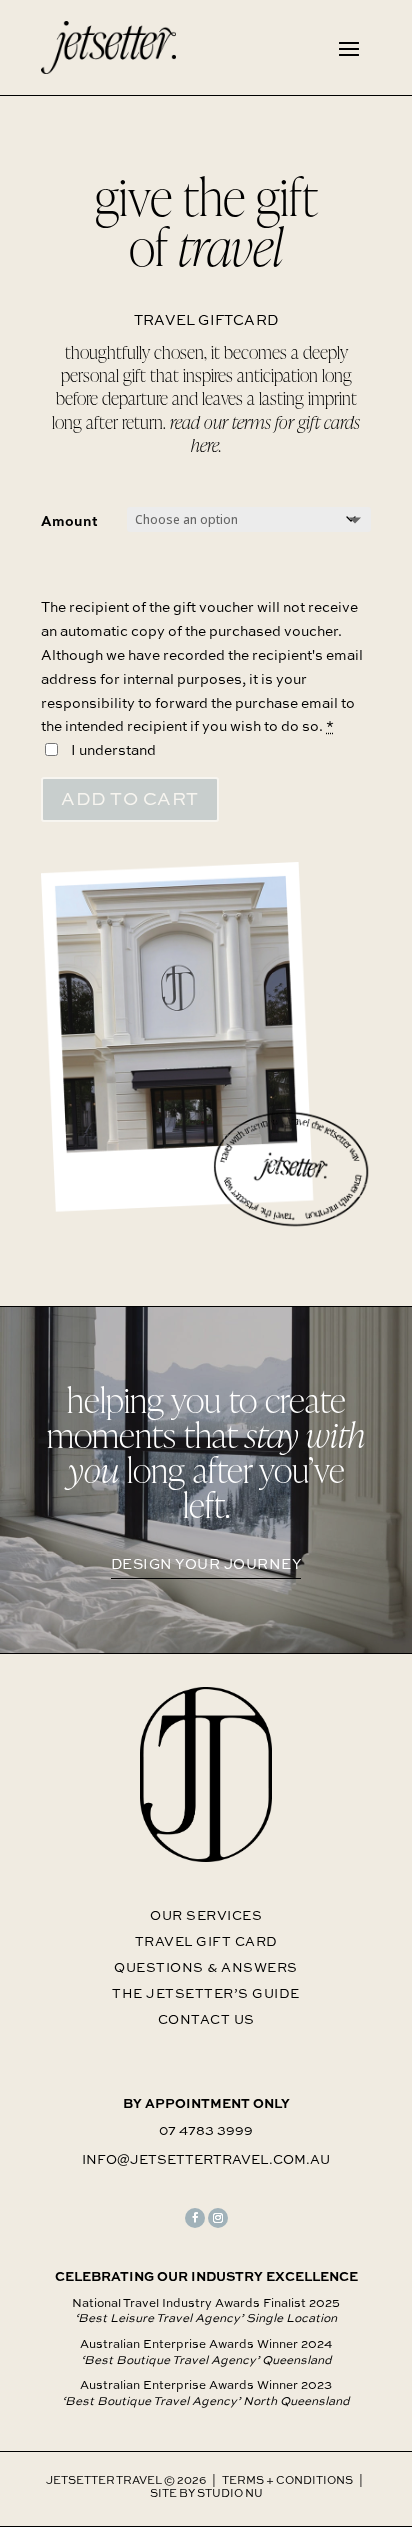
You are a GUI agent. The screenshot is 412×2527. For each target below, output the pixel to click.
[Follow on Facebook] (195, 2218)
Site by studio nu (206, 2492)
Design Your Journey (206, 1563)
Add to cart (130, 798)
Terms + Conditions (287, 2479)
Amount (69, 520)
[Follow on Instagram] (218, 2218)
